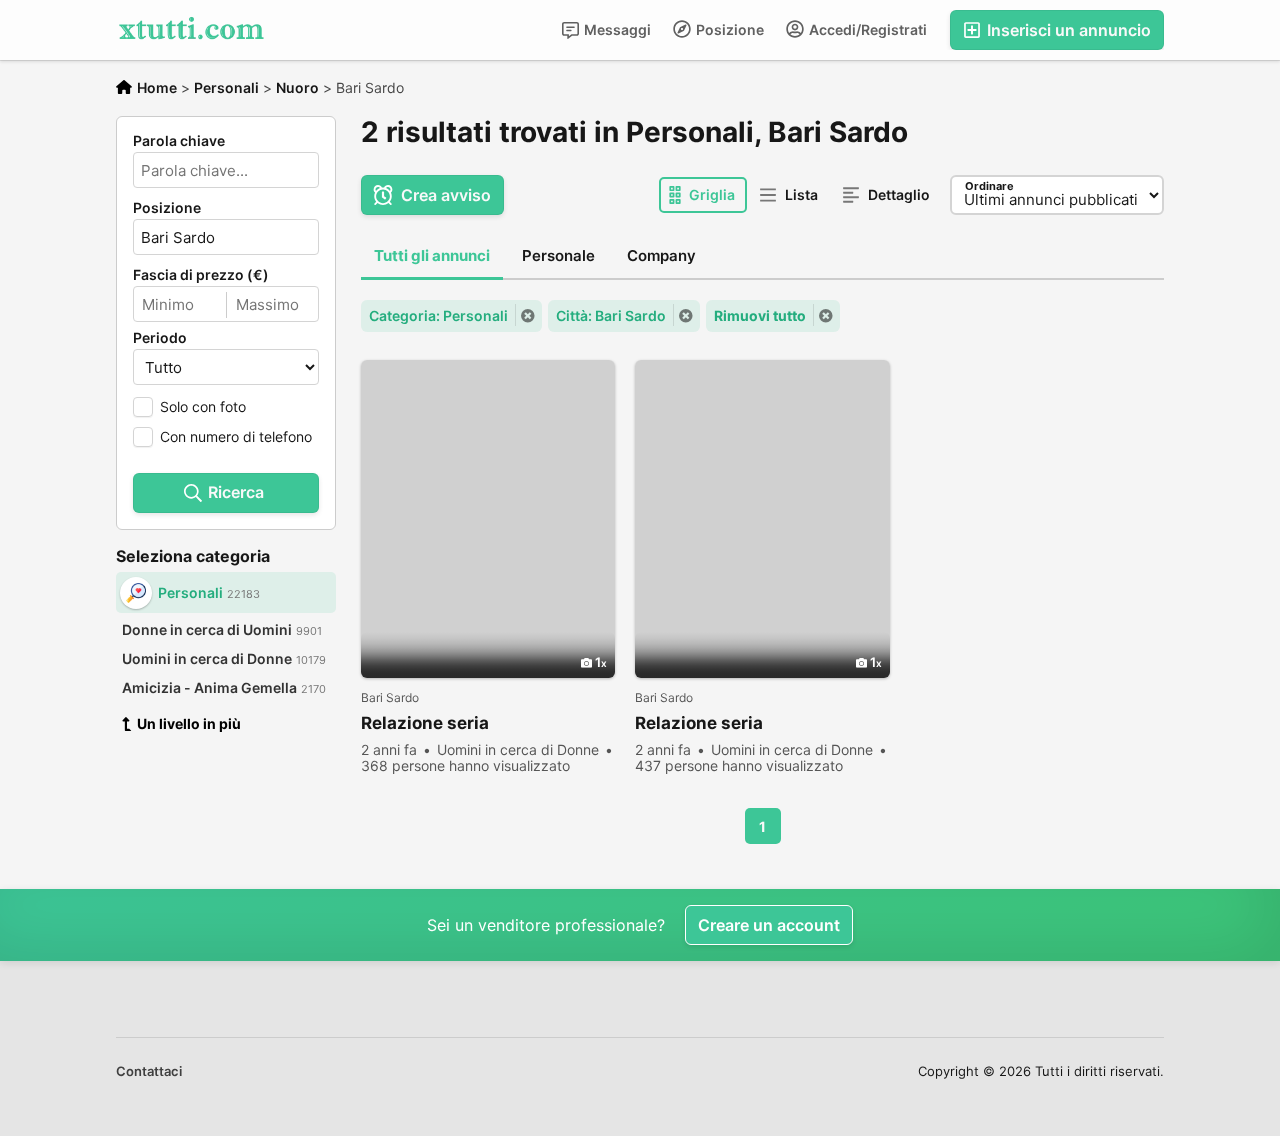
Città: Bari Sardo (611, 315)
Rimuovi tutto (760, 315)
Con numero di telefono (236, 436)
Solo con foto (203, 406)
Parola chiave (179, 141)
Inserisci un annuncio (1067, 30)
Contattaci (149, 1071)
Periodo (160, 338)
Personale (558, 255)
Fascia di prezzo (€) (201, 275)
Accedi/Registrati (866, 29)
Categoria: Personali (438, 315)
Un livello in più (189, 723)
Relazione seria (425, 723)
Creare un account (769, 925)
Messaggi (616, 29)
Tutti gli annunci (432, 255)
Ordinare (989, 186)
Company (661, 255)
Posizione (728, 29)
